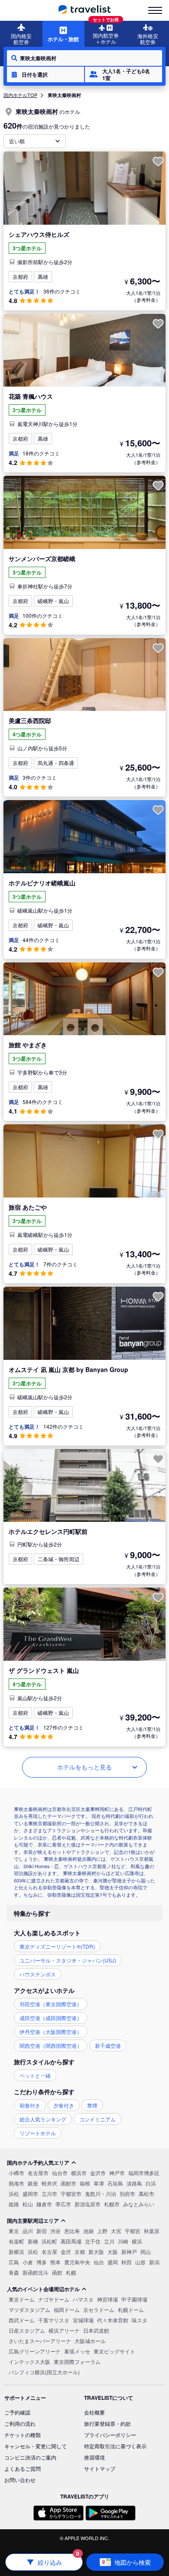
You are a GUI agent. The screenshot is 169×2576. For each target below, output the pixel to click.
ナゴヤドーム (54, 2299)
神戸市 (117, 2173)
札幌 (71, 2272)
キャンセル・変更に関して (36, 2446)
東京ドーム (22, 2299)
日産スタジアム (27, 2330)
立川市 (49, 2193)
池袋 (88, 2231)
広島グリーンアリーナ (35, 2351)
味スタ (140, 2320)
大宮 (116, 2231)
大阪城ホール (90, 2341)
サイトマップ (100, 2468)
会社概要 (94, 2412)
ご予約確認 (17, 2412)
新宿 (42, 2231)
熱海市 (16, 2183)
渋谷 (55, 2231)
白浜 (151, 2183)
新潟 (154, 2262)
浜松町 (49, 2241)
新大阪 (96, 2252)
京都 (80, 2252)
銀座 (33, 2183)
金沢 (66, 2252)
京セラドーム (99, 2310)
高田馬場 (71, 2241)
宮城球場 (83, 2320)
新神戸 (129, 2252)
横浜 (137, 2241)
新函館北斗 (36, 2272)
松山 (28, 2204)
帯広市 (63, 2204)
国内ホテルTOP (20, 95)
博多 (42, 2262)
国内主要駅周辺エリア (33, 2221)
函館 (57, 2272)
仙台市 (60, 2173)
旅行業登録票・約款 (107, 2423)
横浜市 (79, 2173)
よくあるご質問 (23, 2468)
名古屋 (49, 2252)
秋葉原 (152, 2231)
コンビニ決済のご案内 (30, 2457)
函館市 (68, 2183)
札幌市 (112, 2204)
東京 (14, 2231)
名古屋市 (38, 2173)
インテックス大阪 (29, 2361)
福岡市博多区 (144, 2173)
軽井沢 (49, 2183)
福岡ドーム (67, 2310)
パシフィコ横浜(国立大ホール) (44, 2372)
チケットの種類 (23, 2435)
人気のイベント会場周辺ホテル (43, 2289)
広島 (14, 2262)
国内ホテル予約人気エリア (38, 2163)
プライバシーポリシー (110, 2435)
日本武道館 (96, 2330)
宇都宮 (133, 2231)
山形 (140, 2262)
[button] (45, 74)
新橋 (33, 2241)
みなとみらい (139, 2204)
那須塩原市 (88, 2204)
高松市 (146, 2193)
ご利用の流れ (20, 2423)
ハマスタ (83, 2299)
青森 (14, 2272)
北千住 (93, 2241)
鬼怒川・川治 (101, 2193)
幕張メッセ (77, 2351)
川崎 (123, 2241)
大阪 (113, 2252)
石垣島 (115, 2183)
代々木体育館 (113, 2320)
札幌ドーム (131, 2310)
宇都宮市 (71, 2193)
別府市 (127, 2193)
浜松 (14, 2193)
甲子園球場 (134, 2299)
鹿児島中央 (77, 2262)
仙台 (99, 2262)
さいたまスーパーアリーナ (40, 2341)
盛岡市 (30, 2193)
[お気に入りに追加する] (158, 161)
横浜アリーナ (64, 2330)
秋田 (127, 2262)
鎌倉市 (44, 2204)
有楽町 (16, 2241)
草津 (99, 2183)
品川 (28, 2231)
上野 (102, 2231)
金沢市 (98, 2173)
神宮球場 (107, 2299)
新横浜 (16, 2252)
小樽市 (16, 2173)
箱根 (85, 2183)
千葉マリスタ (54, 2320)
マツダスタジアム (29, 2310)
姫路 (14, 2204)
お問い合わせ (20, 2480)
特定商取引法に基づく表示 (115, 2446)
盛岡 (113, 2262)
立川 (109, 2241)
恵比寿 (72, 2231)
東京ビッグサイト (114, 2351)
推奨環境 (94, 2457)
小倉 (28, 2262)
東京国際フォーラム (77, 2361)
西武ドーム (22, 2320)
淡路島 (134, 2183)
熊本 (55, 2262)
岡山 (146, 2252)
